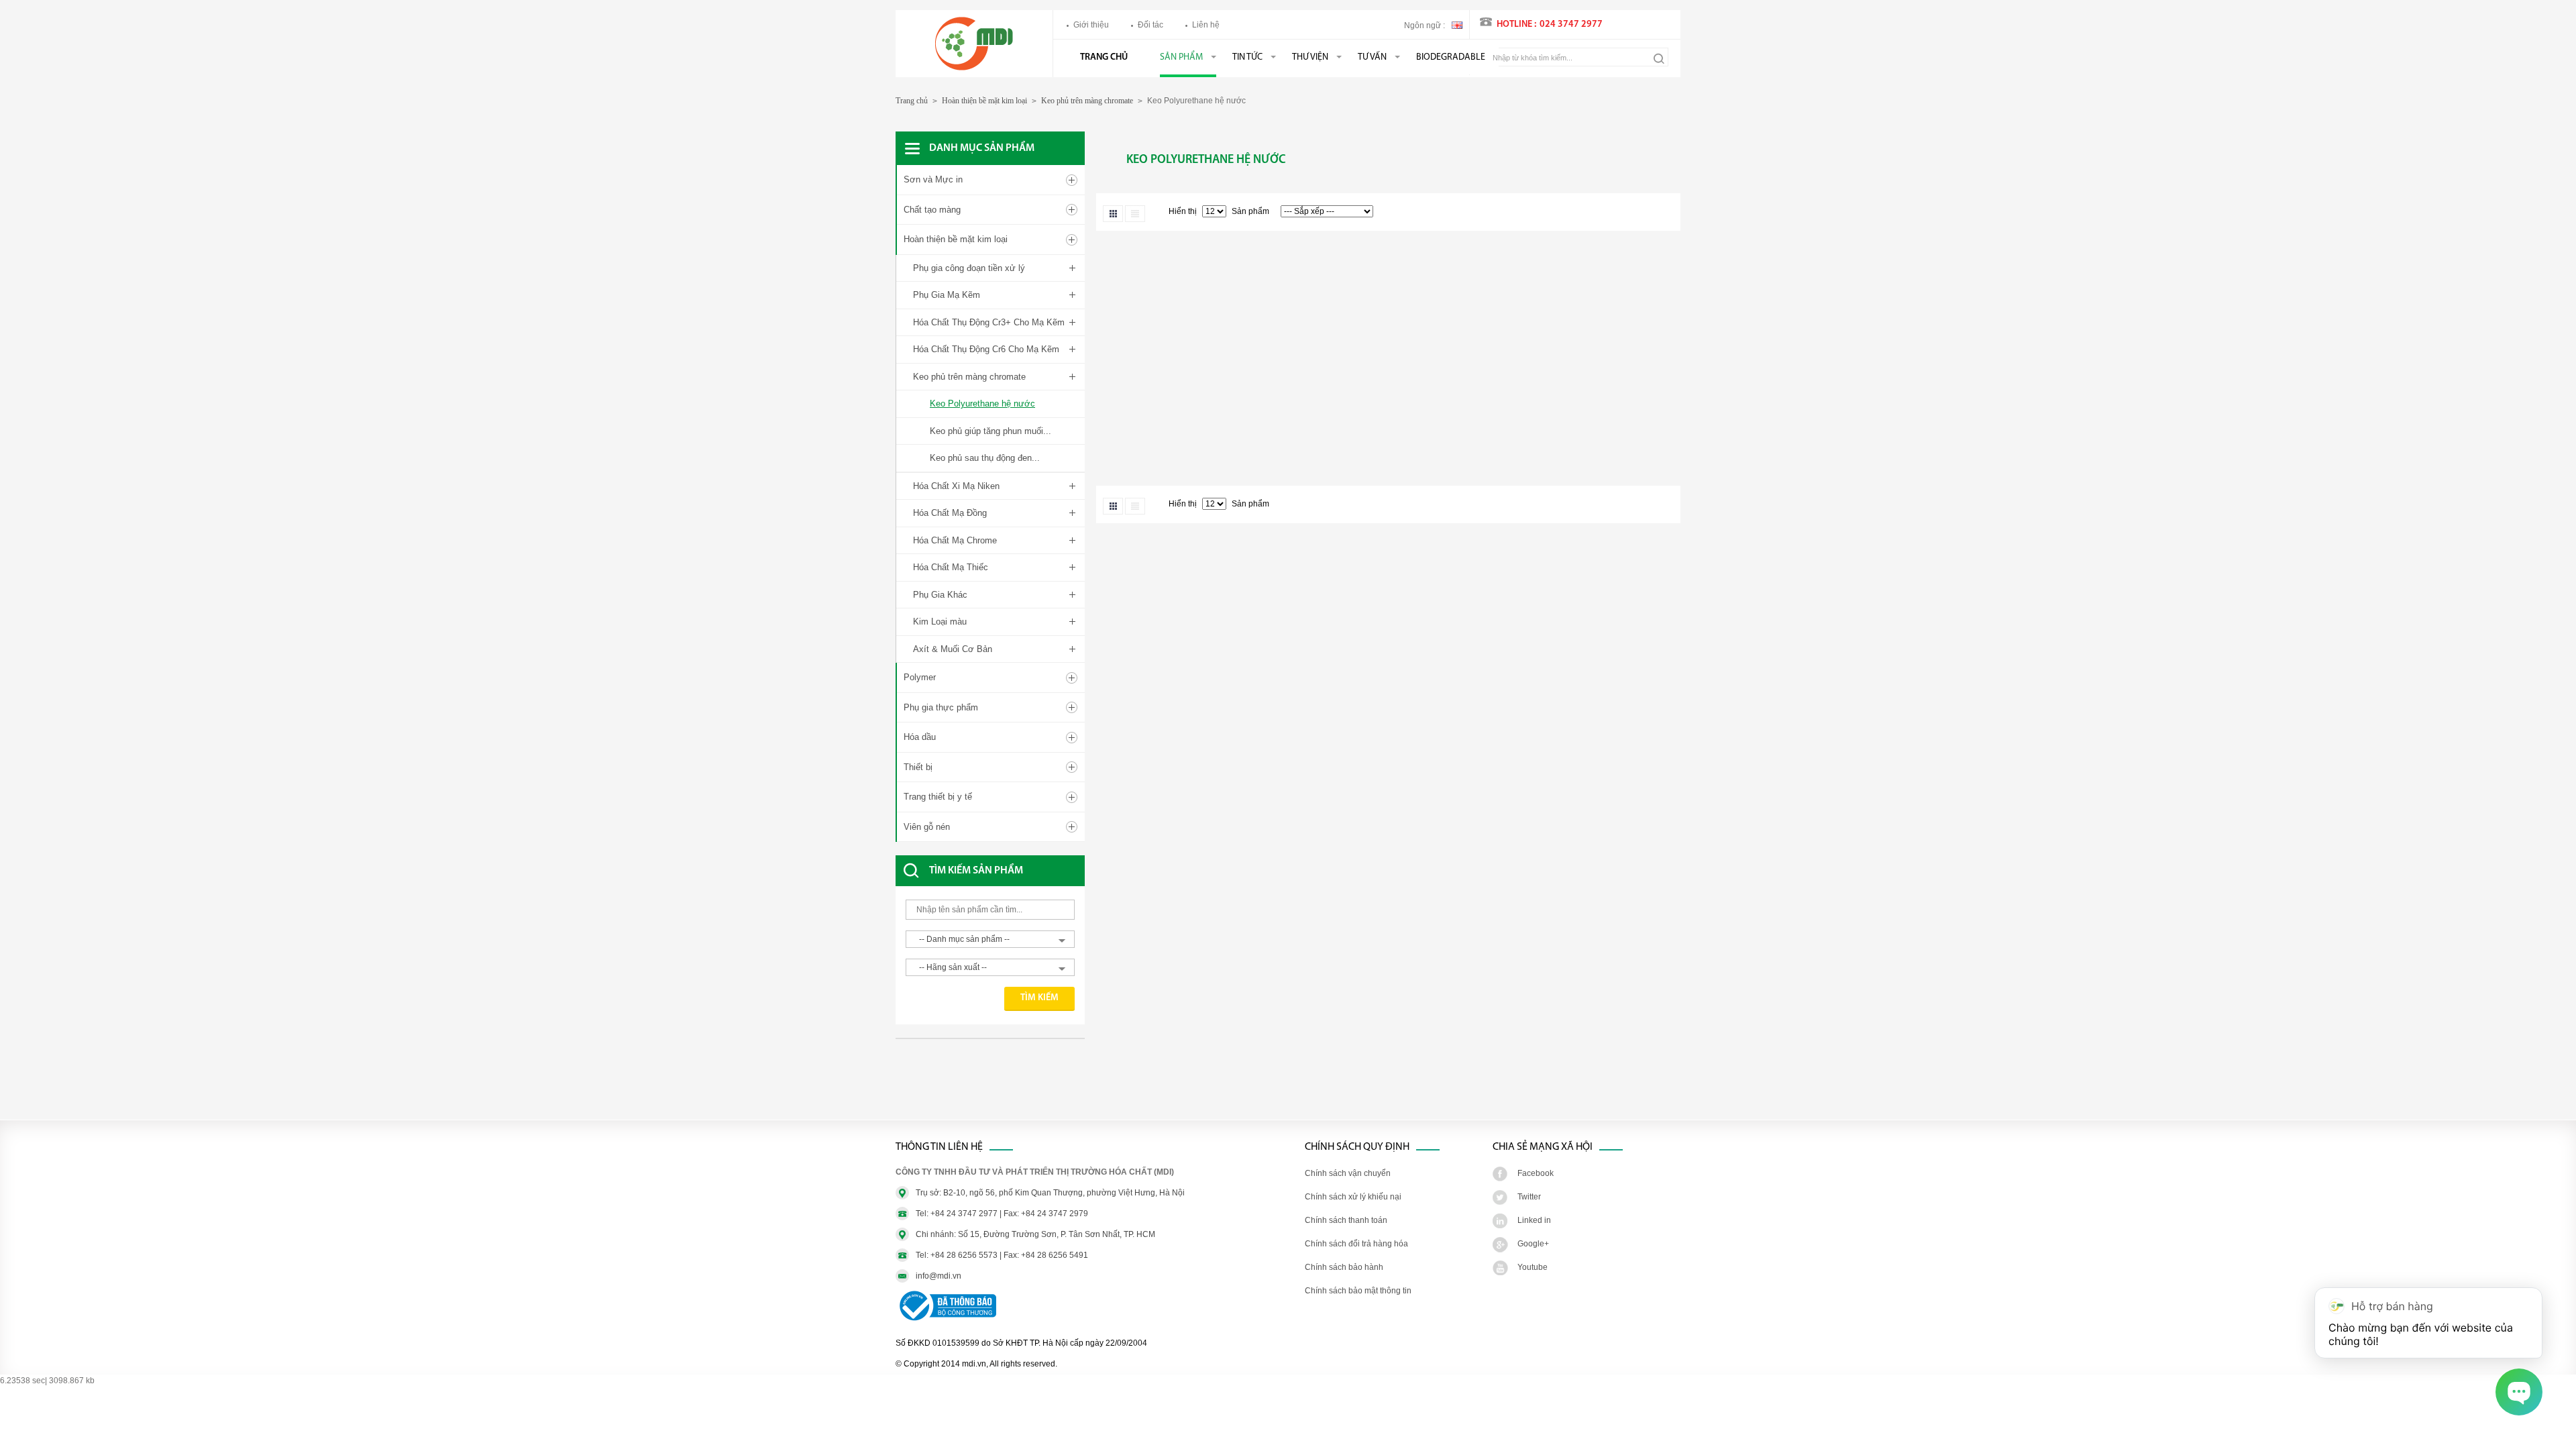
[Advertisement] (1003, 1086)
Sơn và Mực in (933, 179)
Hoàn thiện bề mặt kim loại (984, 101)
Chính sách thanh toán (1346, 1220)
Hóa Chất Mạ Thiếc (951, 567)
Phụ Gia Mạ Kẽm (947, 295)
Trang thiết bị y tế (938, 797)
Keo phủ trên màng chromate (1087, 101)
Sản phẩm (1181, 57)
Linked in (1534, 1220)
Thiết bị (918, 767)
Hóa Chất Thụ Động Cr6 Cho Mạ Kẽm (986, 349)
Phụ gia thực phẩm (941, 707)
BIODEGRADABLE (1451, 57)
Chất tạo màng (932, 210)
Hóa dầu (920, 737)
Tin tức (1247, 57)
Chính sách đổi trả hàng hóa (1356, 1244)
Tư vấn (1372, 57)
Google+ (1533, 1244)
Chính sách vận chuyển (1348, 1173)
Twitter (1529, 1197)
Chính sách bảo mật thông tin (1358, 1291)
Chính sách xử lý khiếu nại (1353, 1197)
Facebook (1536, 1173)
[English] (1457, 24)
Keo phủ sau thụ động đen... (985, 458)
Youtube (1533, 1267)
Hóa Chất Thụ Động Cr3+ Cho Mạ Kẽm (989, 322)
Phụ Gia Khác (940, 595)
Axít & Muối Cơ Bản (953, 649)
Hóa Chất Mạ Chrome (955, 540)
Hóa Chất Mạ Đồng (950, 513)
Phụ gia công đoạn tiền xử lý (969, 268)
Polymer (920, 677)
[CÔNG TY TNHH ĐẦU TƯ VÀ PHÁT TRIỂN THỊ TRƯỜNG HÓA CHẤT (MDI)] (974, 68)
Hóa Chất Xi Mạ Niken (956, 486)
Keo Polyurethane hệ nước (982, 404)
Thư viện (1310, 57)
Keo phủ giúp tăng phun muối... (990, 431)
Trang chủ (1104, 57)
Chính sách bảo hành (1344, 1267)
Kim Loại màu (940, 622)
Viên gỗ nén (927, 827)
